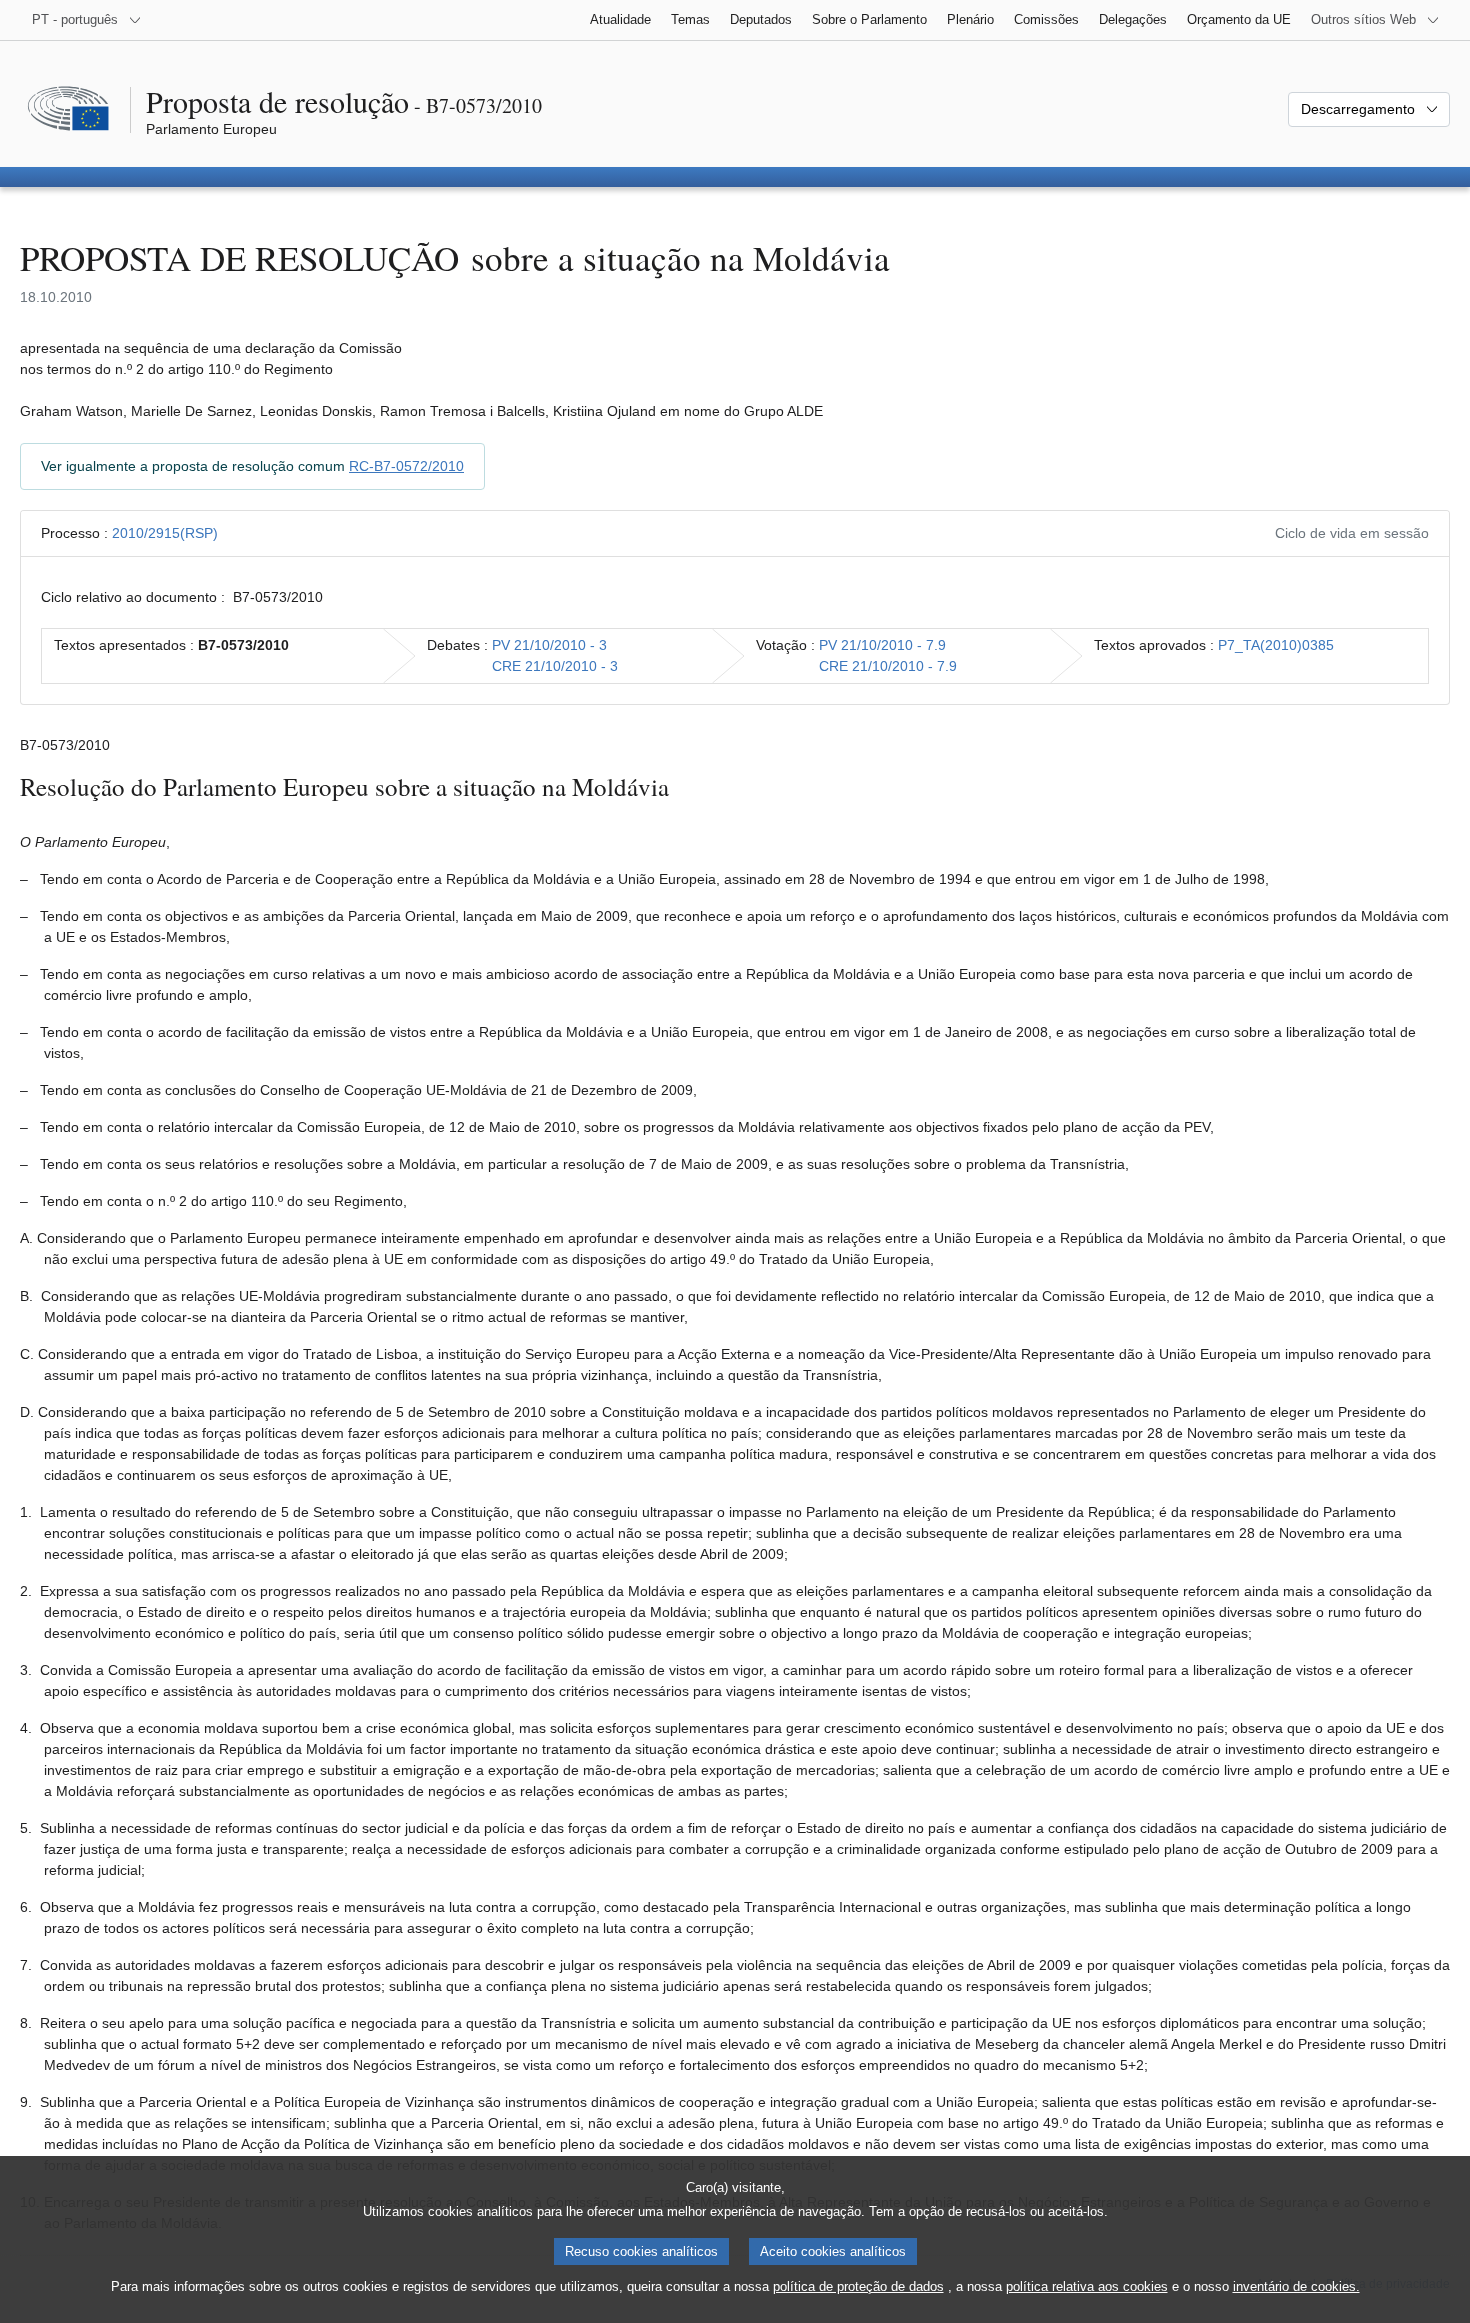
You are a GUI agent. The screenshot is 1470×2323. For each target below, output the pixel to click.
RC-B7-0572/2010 (406, 466)
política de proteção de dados (858, 2286)
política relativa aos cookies (1087, 2286)
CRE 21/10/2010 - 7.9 (888, 666)
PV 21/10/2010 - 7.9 (882, 645)
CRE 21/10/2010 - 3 (555, 666)
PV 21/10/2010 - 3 (549, 645)
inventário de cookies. (1296, 2286)
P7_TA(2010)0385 (1276, 645)
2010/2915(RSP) (165, 533)
